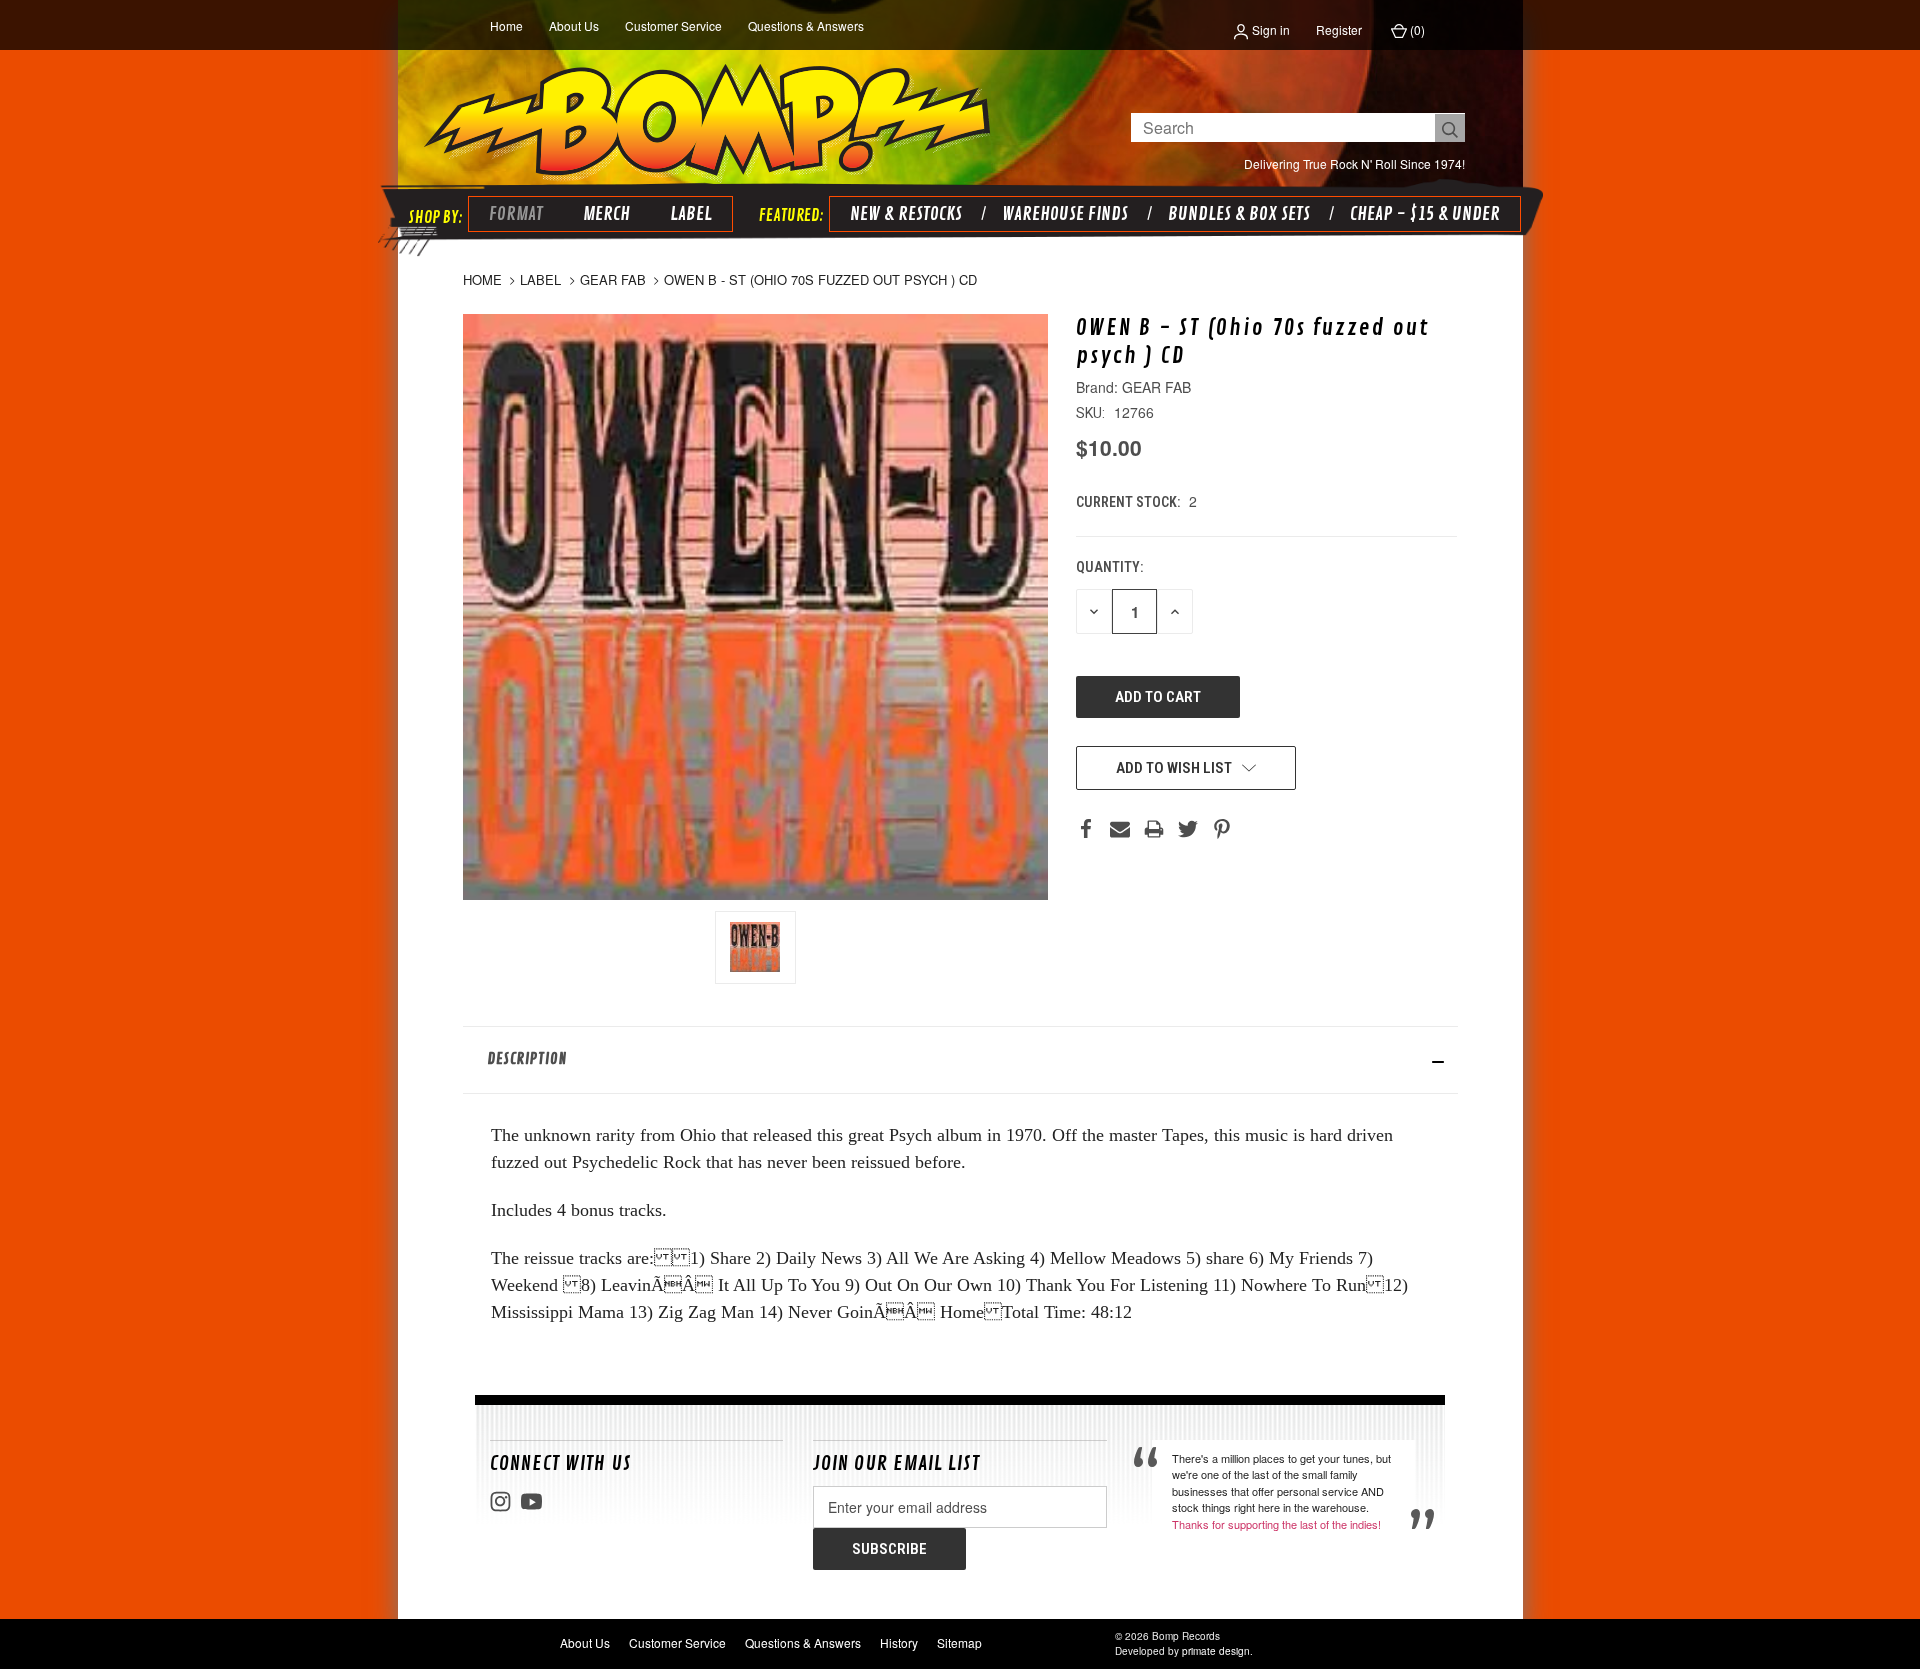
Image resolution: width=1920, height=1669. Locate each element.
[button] (960, 1060)
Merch (606, 214)
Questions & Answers (806, 25)
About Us (574, 25)
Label (691, 214)
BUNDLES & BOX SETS (1239, 214)
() (1416, 29)
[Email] (1120, 829)
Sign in (1269, 29)
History (899, 1642)
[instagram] (500, 1501)
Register (1339, 29)
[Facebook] (1086, 829)
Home (506, 25)
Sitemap (959, 1642)
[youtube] (531, 1501)
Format (516, 214)
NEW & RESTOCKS (906, 214)
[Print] (1154, 829)
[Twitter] (1188, 829)
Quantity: (1109, 567)
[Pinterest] (1222, 829)
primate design (1216, 1651)
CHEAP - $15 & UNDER (1425, 214)
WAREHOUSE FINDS (1065, 214)
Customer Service (673, 25)
